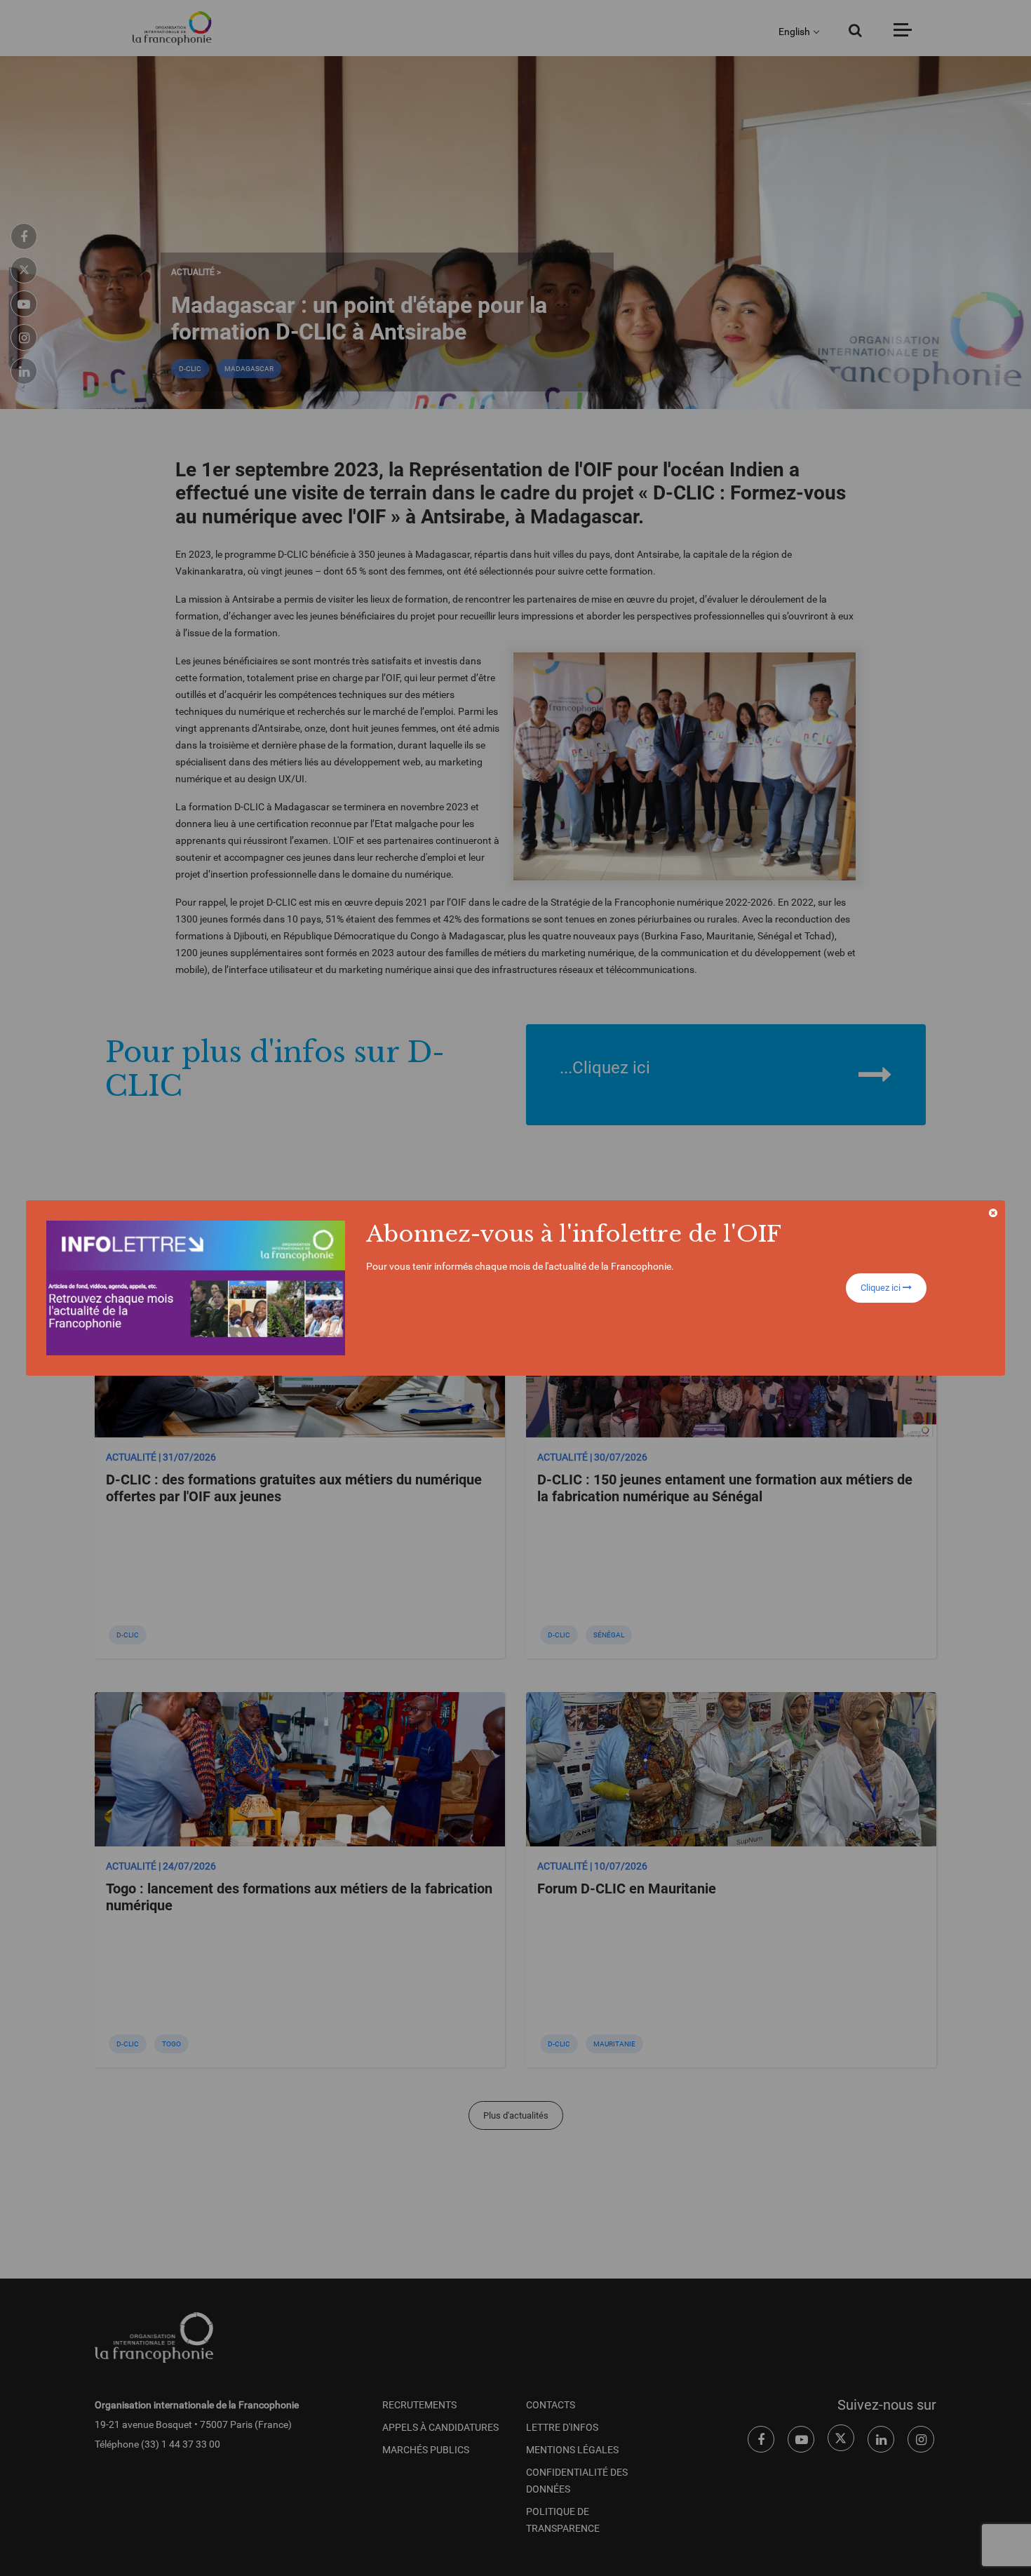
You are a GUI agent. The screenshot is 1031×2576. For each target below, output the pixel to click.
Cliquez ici (882, 1288)
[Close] (993, 1213)
